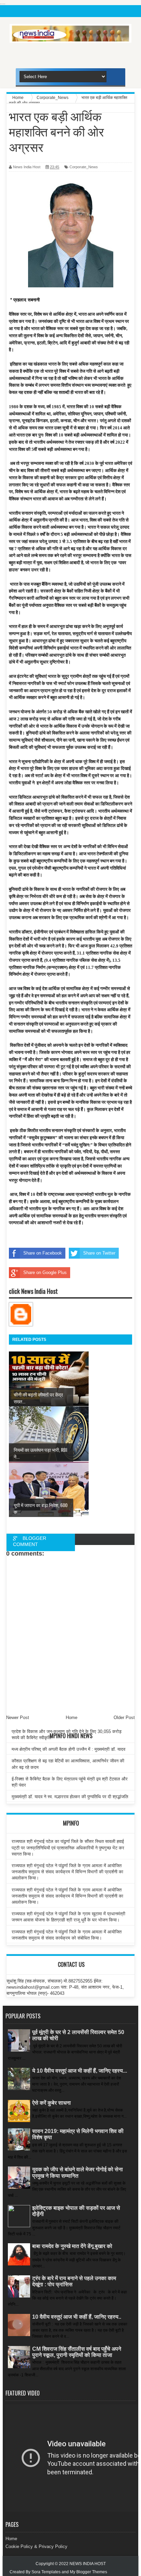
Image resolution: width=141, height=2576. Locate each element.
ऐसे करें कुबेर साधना (52, 2103)
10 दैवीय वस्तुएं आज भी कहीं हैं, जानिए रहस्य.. (77, 2317)
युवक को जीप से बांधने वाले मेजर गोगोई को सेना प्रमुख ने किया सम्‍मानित (78, 2172)
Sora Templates (46, 2572)
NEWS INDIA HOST (88, 2564)
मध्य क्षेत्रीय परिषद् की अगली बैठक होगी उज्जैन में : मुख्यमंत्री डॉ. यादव (68, 1749)
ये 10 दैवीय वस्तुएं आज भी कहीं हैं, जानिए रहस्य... (80, 2071)
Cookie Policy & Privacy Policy (36, 2546)
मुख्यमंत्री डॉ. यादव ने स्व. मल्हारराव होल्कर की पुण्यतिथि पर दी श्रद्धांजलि (70, 1797)
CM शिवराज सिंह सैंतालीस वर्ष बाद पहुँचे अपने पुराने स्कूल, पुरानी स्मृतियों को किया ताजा (77, 2352)
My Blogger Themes (88, 2572)
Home (11, 2539)
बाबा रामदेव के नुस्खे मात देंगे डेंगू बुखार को (72, 2246)
